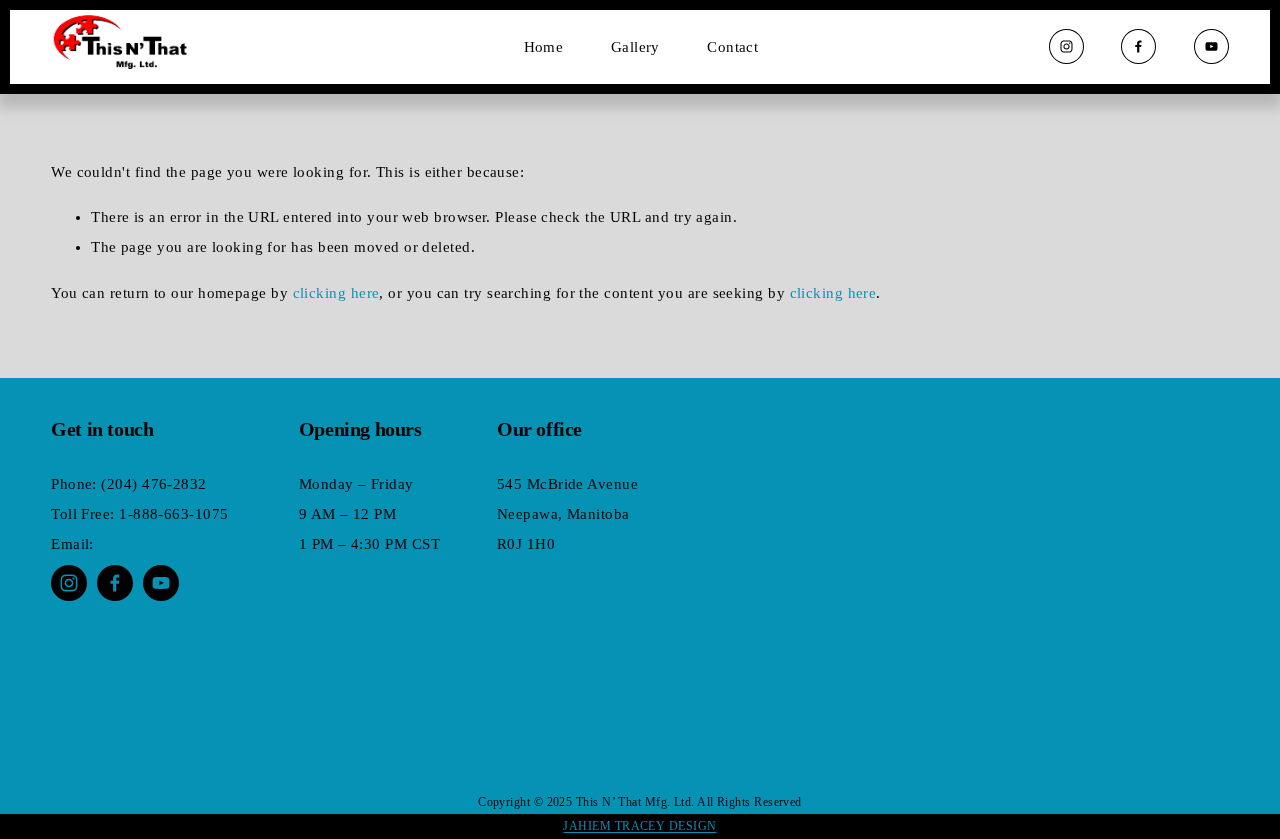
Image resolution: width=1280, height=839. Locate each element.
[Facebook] (1138, 46)
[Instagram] (1066, 46)
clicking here (336, 293)
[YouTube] (1211, 46)
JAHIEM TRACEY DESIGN (639, 826)
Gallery (635, 47)
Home (544, 47)
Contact (732, 47)
